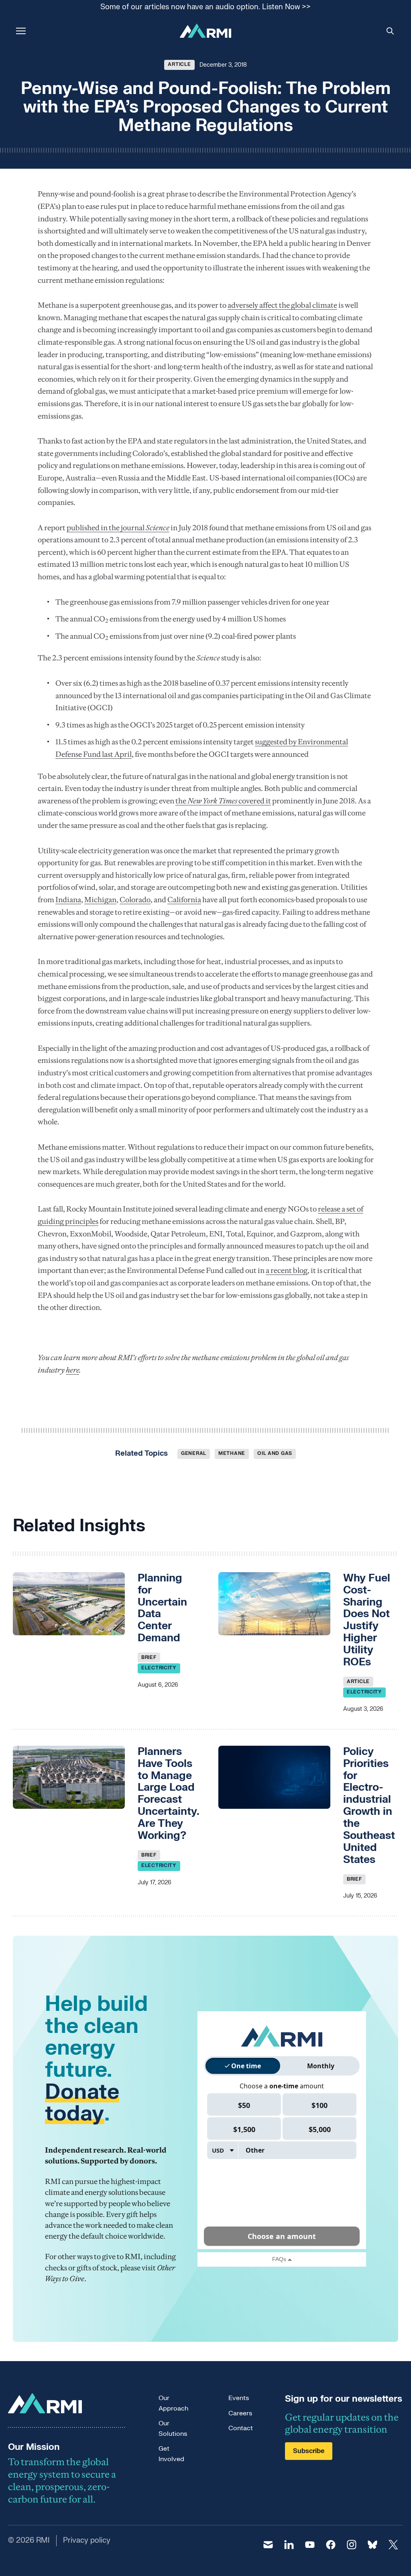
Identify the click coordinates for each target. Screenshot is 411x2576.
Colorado (135, 900)
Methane (232, 1453)
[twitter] (393, 2545)
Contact (241, 2428)
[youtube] (310, 2545)
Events (239, 2398)
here (72, 1370)
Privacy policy (87, 2540)
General (194, 1453)
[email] (268, 2545)
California (184, 900)
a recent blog (287, 1270)
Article (179, 64)
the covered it (223, 801)
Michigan (100, 900)
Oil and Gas (275, 1453)
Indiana (68, 900)
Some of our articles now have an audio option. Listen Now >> (205, 7)
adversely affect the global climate (282, 305)
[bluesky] (372, 2545)
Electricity (159, 1668)
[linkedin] (289, 2545)
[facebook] (331, 2545)
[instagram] (352, 2545)
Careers (240, 2413)
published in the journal (118, 528)
